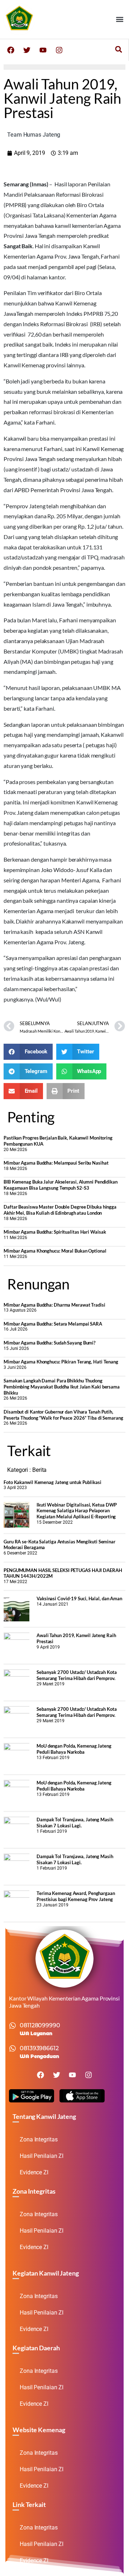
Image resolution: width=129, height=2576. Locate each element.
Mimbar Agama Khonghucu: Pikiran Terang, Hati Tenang (61, 1362)
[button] (120, 19)
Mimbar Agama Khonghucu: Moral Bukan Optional (55, 1251)
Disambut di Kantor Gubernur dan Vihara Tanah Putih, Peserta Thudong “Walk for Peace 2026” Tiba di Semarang (63, 1415)
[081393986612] (13, 2048)
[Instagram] (59, 50)
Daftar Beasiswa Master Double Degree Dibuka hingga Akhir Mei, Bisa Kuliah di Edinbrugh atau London (60, 1210)
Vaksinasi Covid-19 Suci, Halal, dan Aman (79, 1598)
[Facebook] (11, 50)
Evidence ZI (34, 2172)
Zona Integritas (39, 2139)
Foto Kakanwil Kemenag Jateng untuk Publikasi (52, 1482)
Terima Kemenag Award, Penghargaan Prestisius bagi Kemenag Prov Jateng (76, 1896)
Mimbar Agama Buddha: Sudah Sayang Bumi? (49, 1343)
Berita (39, 1470)
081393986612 (39, 2048)
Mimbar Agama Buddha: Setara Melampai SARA (53, 1324)
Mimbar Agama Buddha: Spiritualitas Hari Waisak (55, 1232)
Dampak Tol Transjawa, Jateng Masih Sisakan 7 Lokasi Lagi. (75, 1823)
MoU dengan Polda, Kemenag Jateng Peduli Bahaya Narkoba (74, 1749)
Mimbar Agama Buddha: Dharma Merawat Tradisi (54, 1305)
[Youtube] (43, 50)
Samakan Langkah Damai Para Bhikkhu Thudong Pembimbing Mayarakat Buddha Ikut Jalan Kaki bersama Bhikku (62, 1387)
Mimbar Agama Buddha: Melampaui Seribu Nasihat (56, 1163)
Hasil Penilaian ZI (42, 2156)
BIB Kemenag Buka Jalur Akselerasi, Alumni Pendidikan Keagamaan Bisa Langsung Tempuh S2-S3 (61, 1185)
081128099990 (40, 2025)
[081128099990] (13, 2026)
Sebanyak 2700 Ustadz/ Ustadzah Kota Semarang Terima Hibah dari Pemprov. (77, 1675)
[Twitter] (27, 50)
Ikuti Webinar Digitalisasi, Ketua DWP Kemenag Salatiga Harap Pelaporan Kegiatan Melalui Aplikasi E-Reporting (77, 1511)
